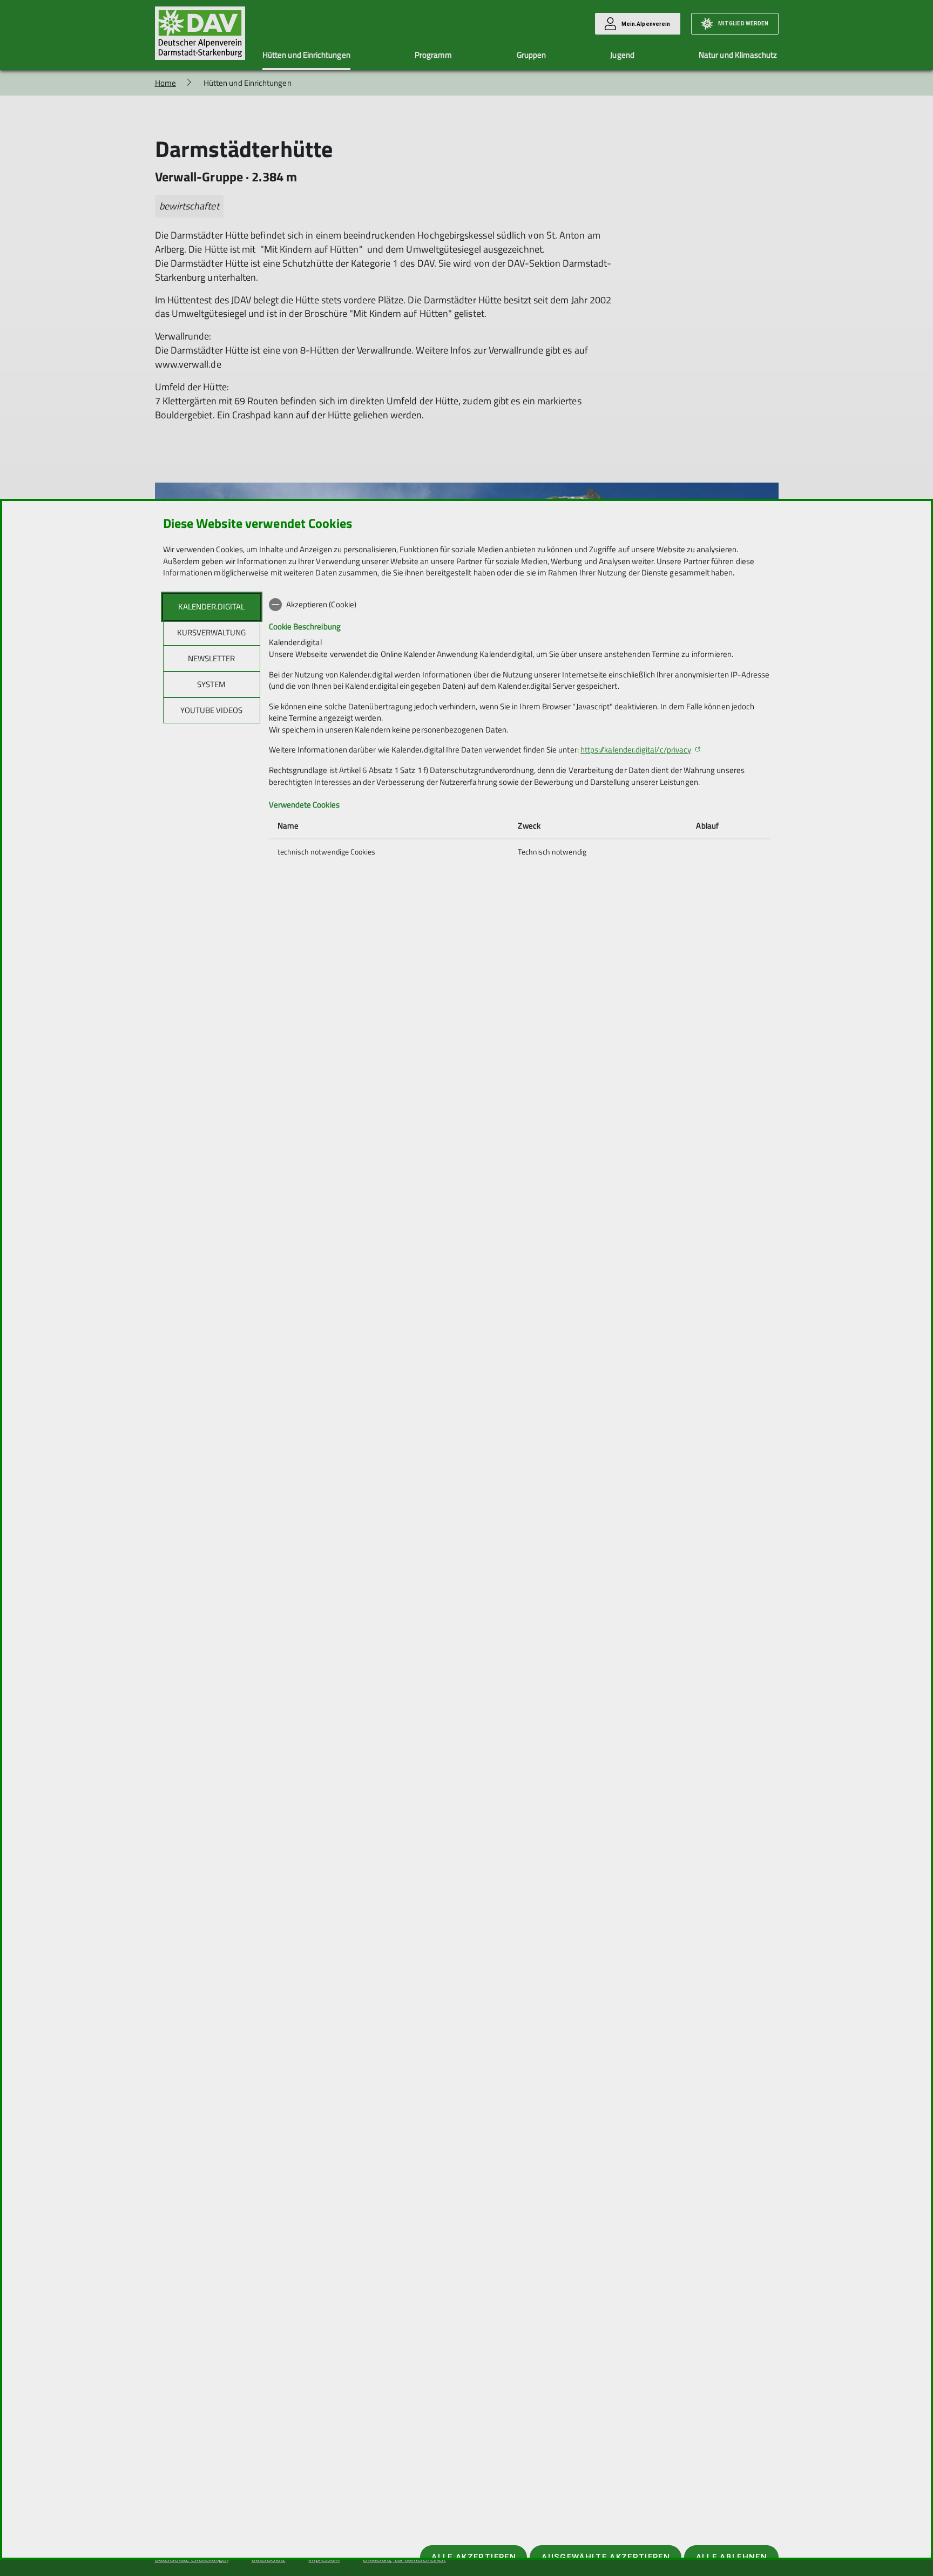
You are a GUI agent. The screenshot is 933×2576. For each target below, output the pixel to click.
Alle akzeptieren (474, 2557)
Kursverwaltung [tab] (211, 632)
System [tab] (211, 684)
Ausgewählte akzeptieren (606, 2557)
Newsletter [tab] (211, 658)
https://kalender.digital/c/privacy (636, 750)
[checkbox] (520, 605)
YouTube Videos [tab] (211, 710)
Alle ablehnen (732, 2557)
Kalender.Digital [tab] (211, 606)
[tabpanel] (520, 729)
